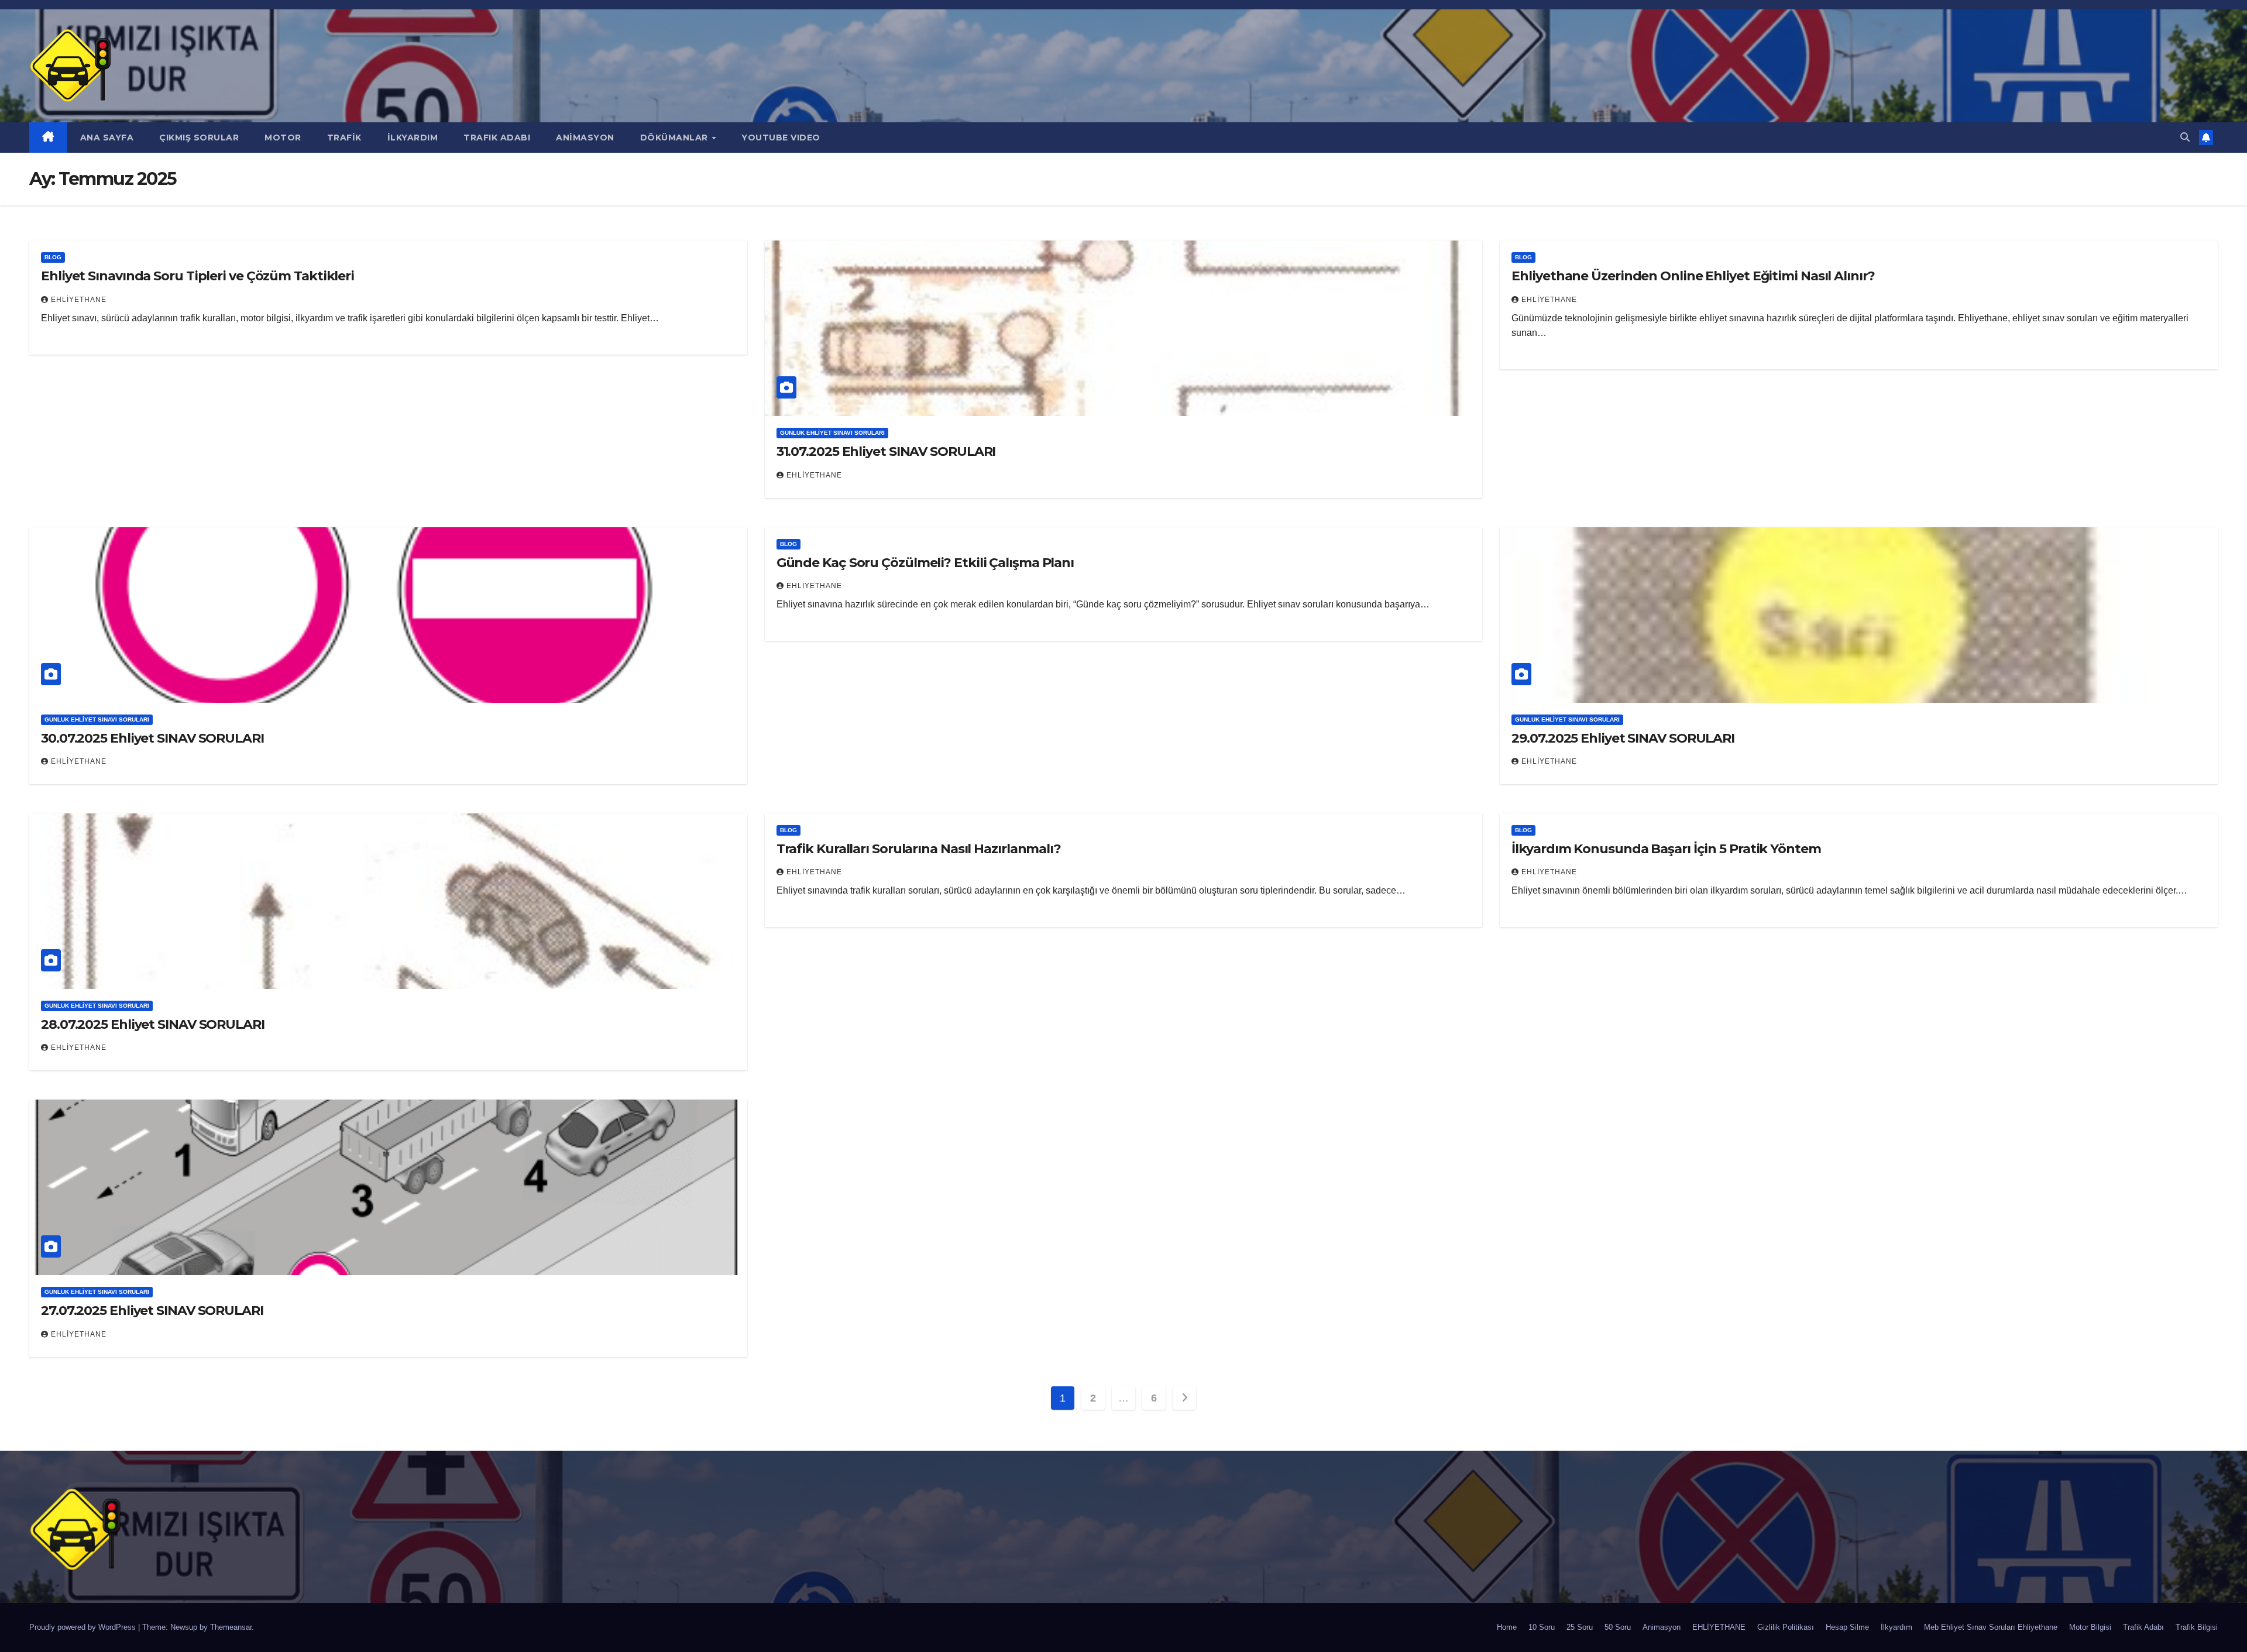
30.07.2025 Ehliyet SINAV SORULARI (152, 738)
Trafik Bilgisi (2197, 1627)
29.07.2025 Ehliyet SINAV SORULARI (1623, 738)
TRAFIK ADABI (497, 138)
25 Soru (1580, 1627)
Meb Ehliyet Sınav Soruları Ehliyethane (1991, 1627)
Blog (53, 257)
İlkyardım (1896, 1627)
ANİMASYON (585, 138)
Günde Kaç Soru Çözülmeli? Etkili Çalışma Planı (925, 563)
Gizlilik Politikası (1786, 1627)
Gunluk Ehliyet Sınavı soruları (832, 433)
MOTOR (283, 138)
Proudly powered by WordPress (84, 1627)
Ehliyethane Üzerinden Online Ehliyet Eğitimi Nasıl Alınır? (1693, 276)
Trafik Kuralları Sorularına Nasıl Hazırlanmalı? (919, 849)
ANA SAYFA (107, 138)
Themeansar (231, 1627)
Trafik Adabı (2143, 1627)
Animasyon (1662, 1627)
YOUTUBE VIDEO (781, 138)
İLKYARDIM (413, 138)
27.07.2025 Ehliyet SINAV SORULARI (152, 1311)
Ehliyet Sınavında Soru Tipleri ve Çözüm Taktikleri (197, 276)
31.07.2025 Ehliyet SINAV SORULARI (886, 451)
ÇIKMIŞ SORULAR (199, 138)
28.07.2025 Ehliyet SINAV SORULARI (153, 1024)
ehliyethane (79, 300)
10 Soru (1542, 1627)
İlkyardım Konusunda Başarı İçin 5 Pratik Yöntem (1666, 849)
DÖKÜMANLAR (676, 138)
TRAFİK (344, 138)
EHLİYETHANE (1719, 1627)
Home (1507, 1627)
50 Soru (1618, 1627)
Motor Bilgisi (2090, 1627)
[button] (2185, 137)
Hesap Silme (1847, 1627)
